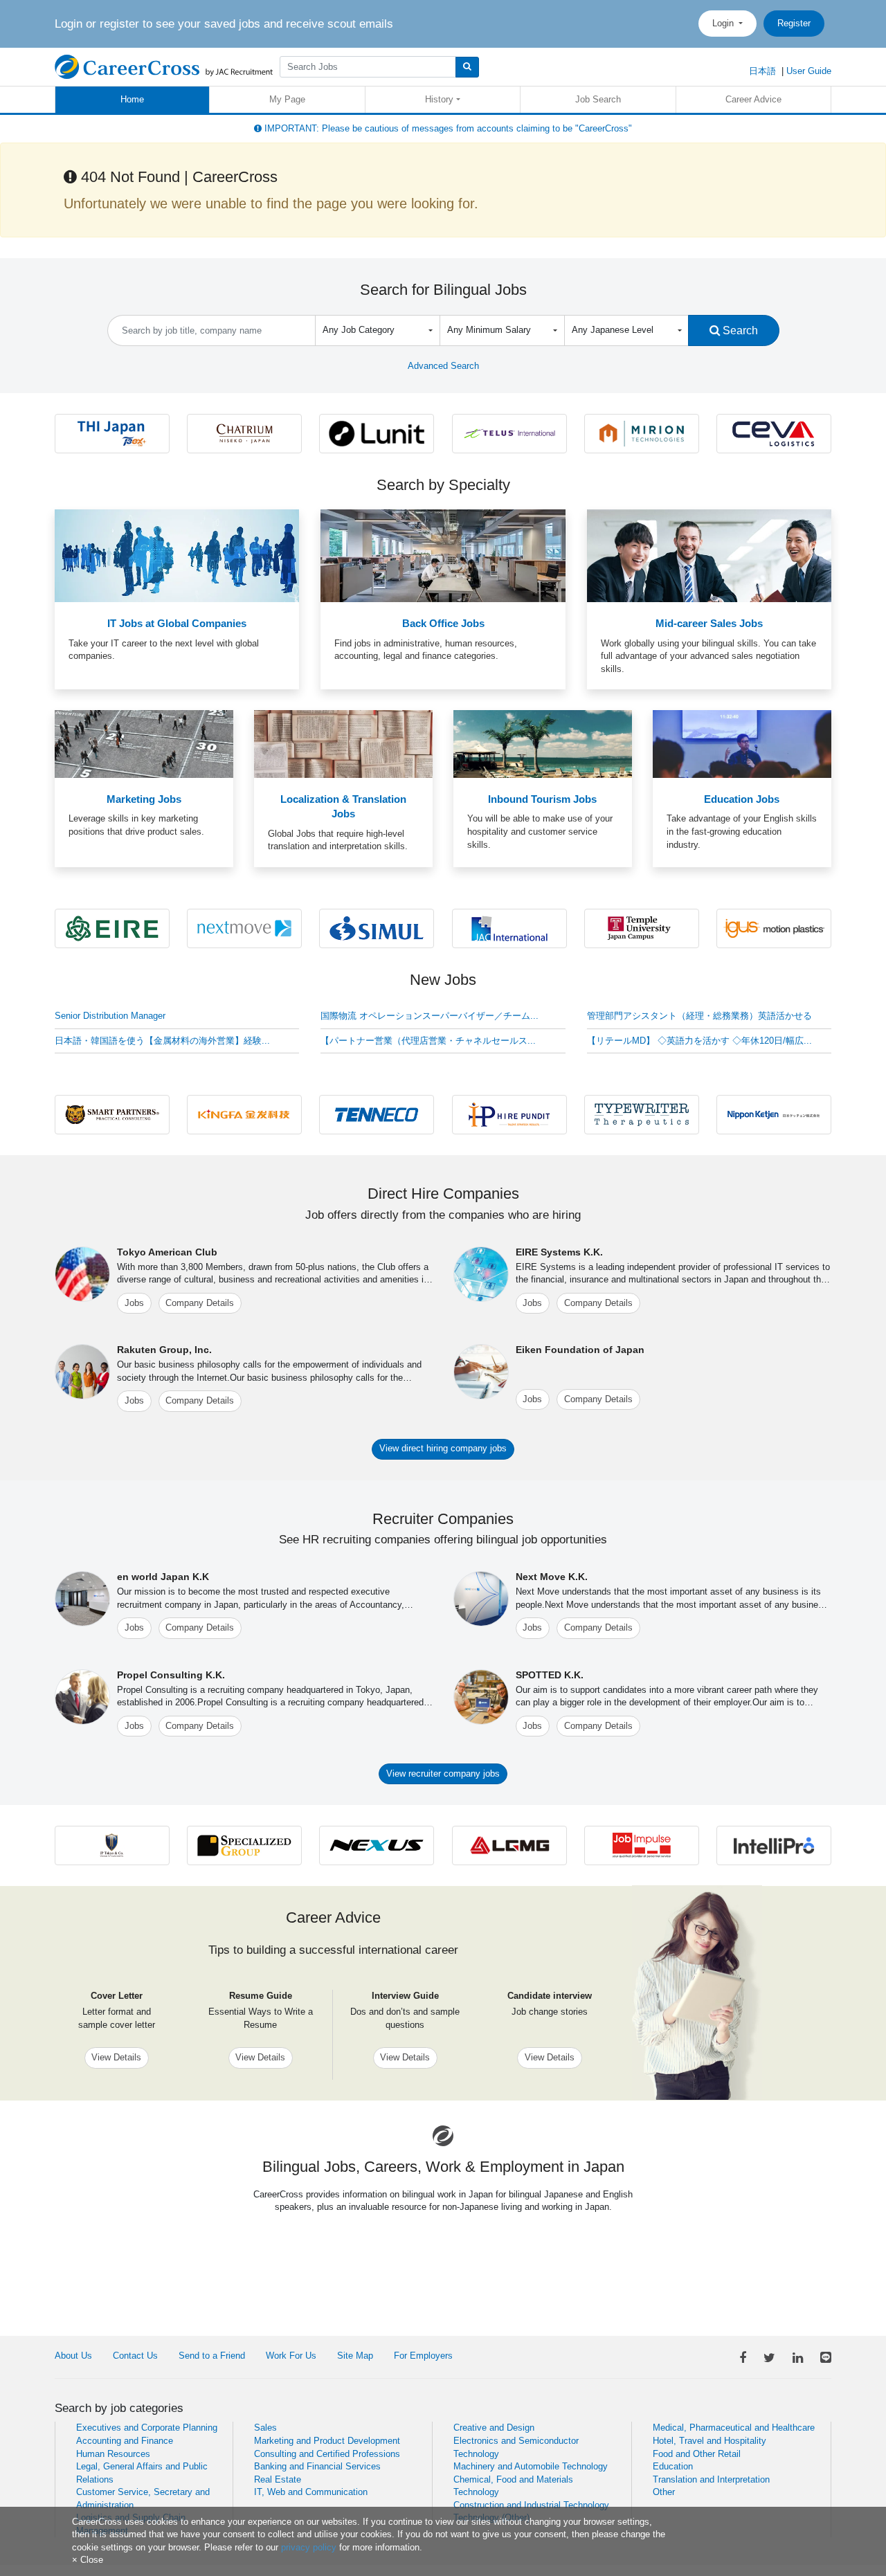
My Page (287, 99)
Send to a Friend (212, 2356)
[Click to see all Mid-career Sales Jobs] (709, 555)
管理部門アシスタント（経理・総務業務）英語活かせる (699, 1016)
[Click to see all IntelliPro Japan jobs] (774, 1845)
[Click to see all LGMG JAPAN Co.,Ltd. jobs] (509, 1845)
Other (664, 2492)
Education (673, 2466)
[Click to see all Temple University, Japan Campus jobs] (642, 928)
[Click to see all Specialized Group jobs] (244, 1845)
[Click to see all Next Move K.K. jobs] (244, 928)
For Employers (423, 2356)
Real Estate (278, 2479)
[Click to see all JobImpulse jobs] (642, 1845)
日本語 (762, 71)
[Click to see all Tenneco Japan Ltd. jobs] (377, 1114)
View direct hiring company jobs (443, 1448)
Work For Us (291, 2356)
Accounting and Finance (125, 2441)
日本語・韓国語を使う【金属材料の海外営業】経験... (162, 1041)
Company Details (200, 1303)
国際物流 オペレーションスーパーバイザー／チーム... (430, 1016)
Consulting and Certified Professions (327, 2454)
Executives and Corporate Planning (147, 2428)
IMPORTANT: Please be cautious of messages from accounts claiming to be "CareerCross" (447, 128)
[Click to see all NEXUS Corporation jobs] (377, 1845)
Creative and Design (494, 2428)
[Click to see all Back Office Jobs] (443, 555)
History (439, 99)
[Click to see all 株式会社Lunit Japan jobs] (377, 433)
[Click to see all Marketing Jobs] (144, 744)
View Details (116, 2057)
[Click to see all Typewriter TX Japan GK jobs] (642, 1114)
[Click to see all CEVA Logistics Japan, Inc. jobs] (774, 433)
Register (794, 23)
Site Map (355, 2356)
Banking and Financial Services (317, 2466)
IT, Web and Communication (311, 2492)
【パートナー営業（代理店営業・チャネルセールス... (428, 1041)
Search (739, 330)
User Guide (809, 71)
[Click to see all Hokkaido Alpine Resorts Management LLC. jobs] (244, 433)
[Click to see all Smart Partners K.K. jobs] (112, 1114)
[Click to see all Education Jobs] (742, 744)
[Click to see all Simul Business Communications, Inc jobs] (377, 928)
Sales (265, 2428)
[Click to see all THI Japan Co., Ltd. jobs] (112, 433)
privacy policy (309, 2547)
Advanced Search (443, 366)
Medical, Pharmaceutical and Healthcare (734, 2428)
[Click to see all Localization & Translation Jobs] (343, 744)
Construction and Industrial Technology (531, 2505)
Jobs (134, 1303)
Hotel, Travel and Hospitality (709, 2441)
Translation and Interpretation (711, 2479)
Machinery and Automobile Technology (531, 2466)
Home (132, 99)
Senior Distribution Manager (110, 1016)
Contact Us (135, 2356)
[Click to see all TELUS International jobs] (509, 433)
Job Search (598, 99)
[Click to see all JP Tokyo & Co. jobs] (112, 1845)
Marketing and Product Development (327, 2441)
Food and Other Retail (697, 2454)
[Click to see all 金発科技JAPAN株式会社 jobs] (244, 1114)
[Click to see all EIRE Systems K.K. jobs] (112, 928)
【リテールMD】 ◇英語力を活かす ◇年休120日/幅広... (699, 1041)
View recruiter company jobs (443, 1774)
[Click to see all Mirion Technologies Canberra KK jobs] (642, 433)
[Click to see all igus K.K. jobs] (774, 928)
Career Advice (753, 99)
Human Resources (113, 2454)
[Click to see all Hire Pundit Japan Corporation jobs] (509, 1114)
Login (724, 23)
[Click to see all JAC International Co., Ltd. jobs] (509, 928)
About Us (73, 2356)
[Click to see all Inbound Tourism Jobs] (543, 744)
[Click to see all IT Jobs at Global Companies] (177, 555)
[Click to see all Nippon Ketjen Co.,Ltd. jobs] (774, 1114)
